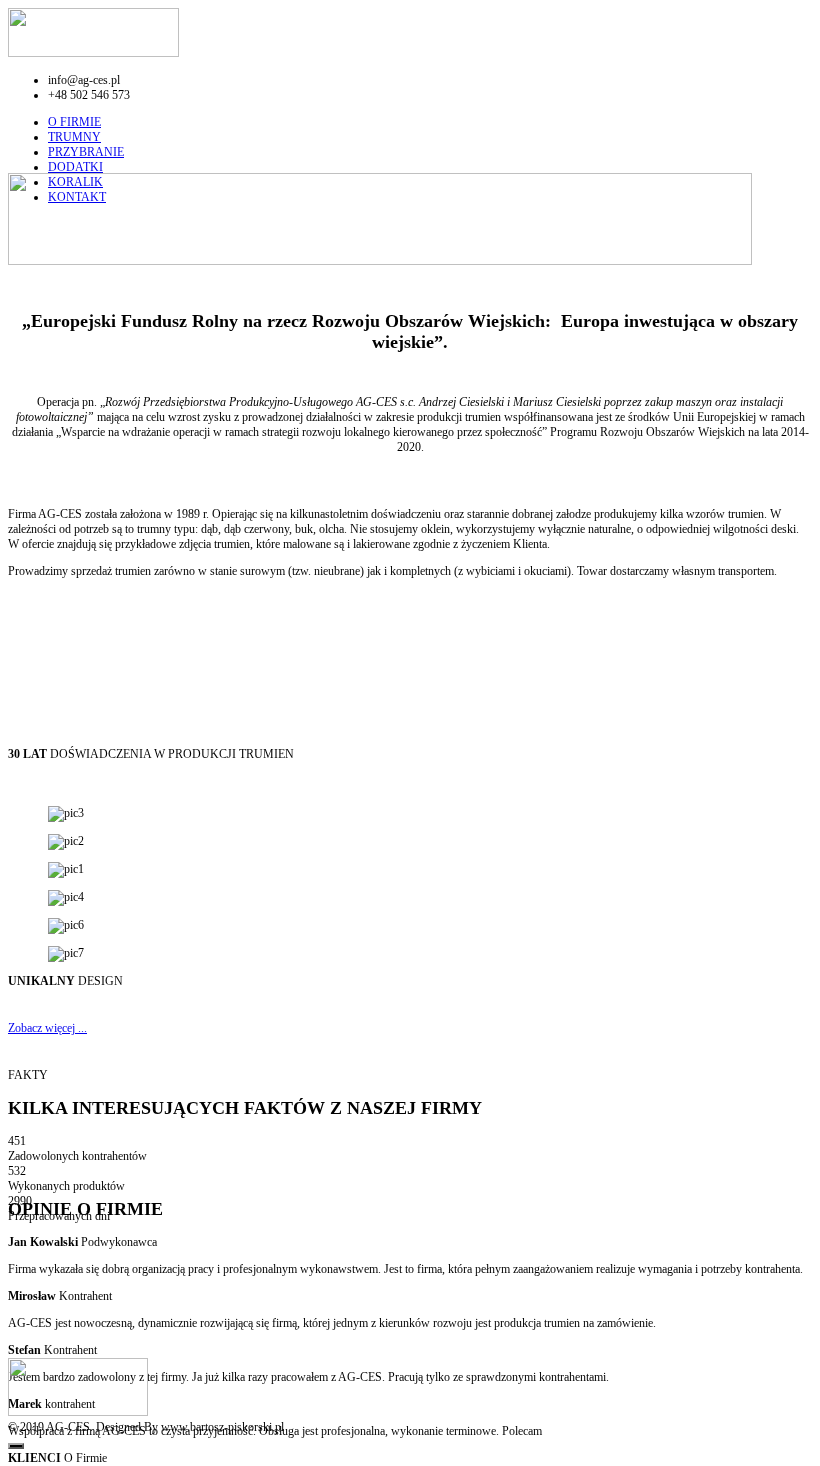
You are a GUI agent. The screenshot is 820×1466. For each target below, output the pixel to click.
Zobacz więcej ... (47, 1028)
